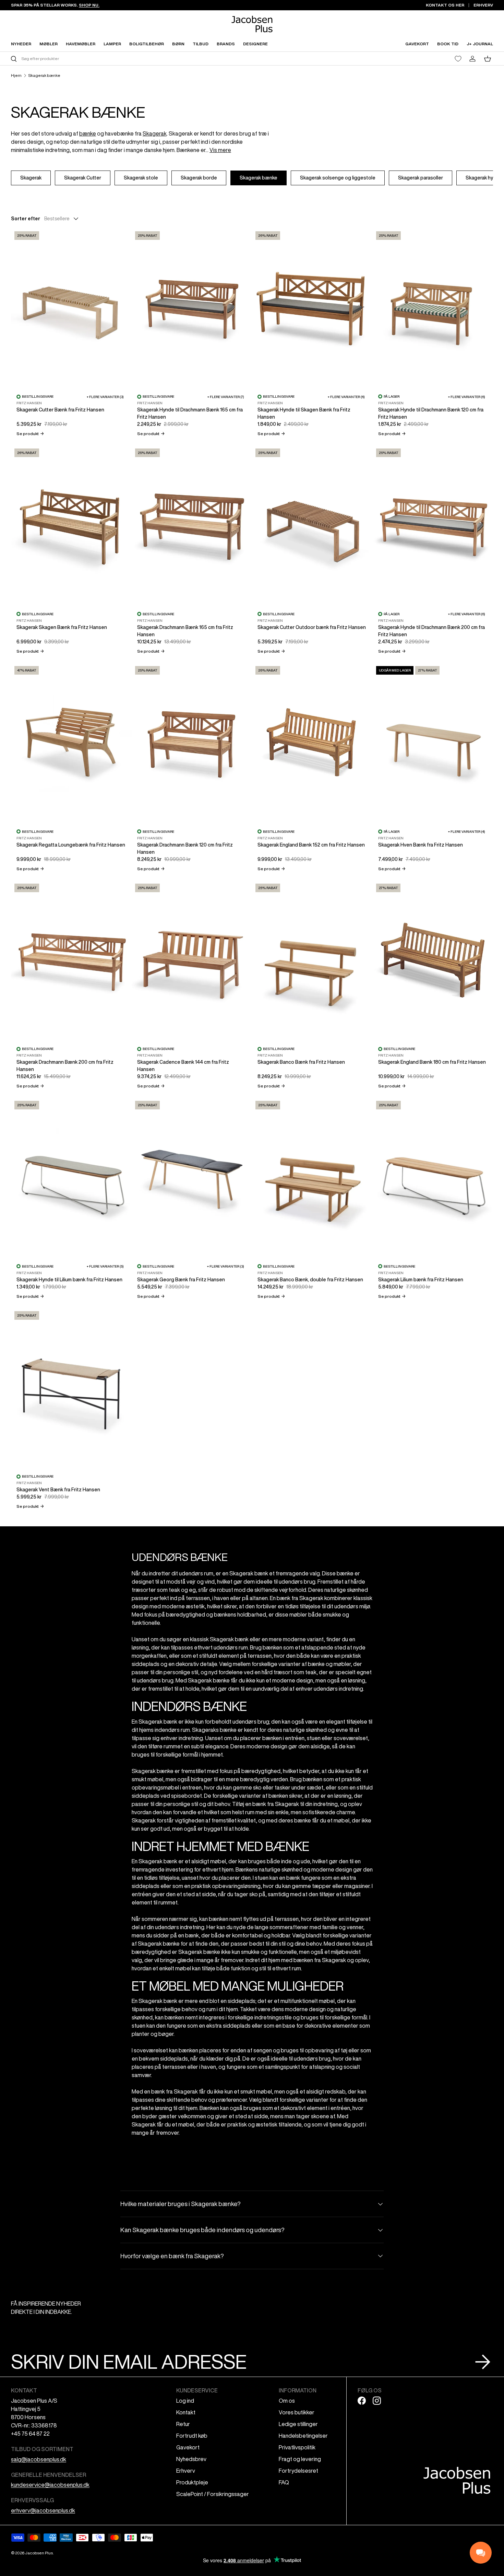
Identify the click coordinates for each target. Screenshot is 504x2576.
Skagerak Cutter (83, 178)
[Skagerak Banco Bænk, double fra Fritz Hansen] (312, 1178)
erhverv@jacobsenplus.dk (43, 2510)
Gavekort (188, 2447)
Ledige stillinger (298, 2424)
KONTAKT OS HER (445, 5)
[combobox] (131, 59)
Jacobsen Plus (39, 2553)
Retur (183, 2424)
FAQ (284, 2482)
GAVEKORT (417, 44)
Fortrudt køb (192, 2436)
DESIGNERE (255, 44)
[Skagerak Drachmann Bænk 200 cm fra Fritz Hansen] (71, 961)
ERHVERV (483, 5)
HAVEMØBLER (81, 44)
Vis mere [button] (220, 150)
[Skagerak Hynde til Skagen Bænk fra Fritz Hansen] (312, 308)
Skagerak (155, 133)
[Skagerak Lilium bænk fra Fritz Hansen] (433, 1178)
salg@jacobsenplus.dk (39, 2459)
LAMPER (112, 44)
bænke (88, 133)
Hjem (16, 75)
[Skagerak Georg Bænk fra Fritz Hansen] (192, 1178)
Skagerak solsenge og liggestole (338, 178)
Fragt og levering (300, 2459)
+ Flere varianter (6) (346, 397)
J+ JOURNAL (480, 44)
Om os (287, 2401)
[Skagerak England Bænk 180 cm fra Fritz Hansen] (433, 961)
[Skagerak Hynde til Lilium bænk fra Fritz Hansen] (71, 1178)
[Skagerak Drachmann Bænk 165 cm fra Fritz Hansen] (192, 526)
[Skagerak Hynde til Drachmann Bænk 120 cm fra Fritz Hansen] (433, 308)
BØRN (178, 44)
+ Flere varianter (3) (105, 397)
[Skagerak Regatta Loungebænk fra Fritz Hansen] (71, 743)
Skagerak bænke (44, 75)
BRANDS (226, 44)
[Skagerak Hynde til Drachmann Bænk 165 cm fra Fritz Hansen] (192, 308)
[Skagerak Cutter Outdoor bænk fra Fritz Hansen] (312, 526)
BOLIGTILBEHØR (147, 44)
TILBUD (201, 44)
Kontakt (186, 2412)
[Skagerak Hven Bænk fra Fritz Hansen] (433, 743)
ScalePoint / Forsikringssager (213, 2494)
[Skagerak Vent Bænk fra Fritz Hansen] (71, 1388)
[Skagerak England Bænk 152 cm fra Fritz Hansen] (312, 743)
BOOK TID (448, 44)
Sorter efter (26, 219)
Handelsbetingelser (303, 2436)
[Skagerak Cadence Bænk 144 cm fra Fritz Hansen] (192, 961)
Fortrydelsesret (298, 2471)
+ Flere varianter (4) (466, 831)
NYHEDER (21, 44)
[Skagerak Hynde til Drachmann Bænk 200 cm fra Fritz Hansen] (433, 526)
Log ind (185, 2401)
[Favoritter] (458, 59)
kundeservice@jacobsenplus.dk (50, 2485)
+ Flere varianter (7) (226, 397)
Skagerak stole (141, 178)
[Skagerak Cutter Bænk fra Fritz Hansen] (71, 308)
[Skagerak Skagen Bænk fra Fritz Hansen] (71, 526)
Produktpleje (192, 2482)
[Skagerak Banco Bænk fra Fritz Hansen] (312, 961)
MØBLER (49, 44)
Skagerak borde (199, 178)
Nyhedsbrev (191, 2459)
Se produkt (30, 434)
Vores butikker (297, 2412)
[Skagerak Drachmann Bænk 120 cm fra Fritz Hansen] (192, 743)
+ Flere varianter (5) (105, 1266)
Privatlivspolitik (297, 2447)
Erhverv (186, 2471)
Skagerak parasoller (421, 178)
